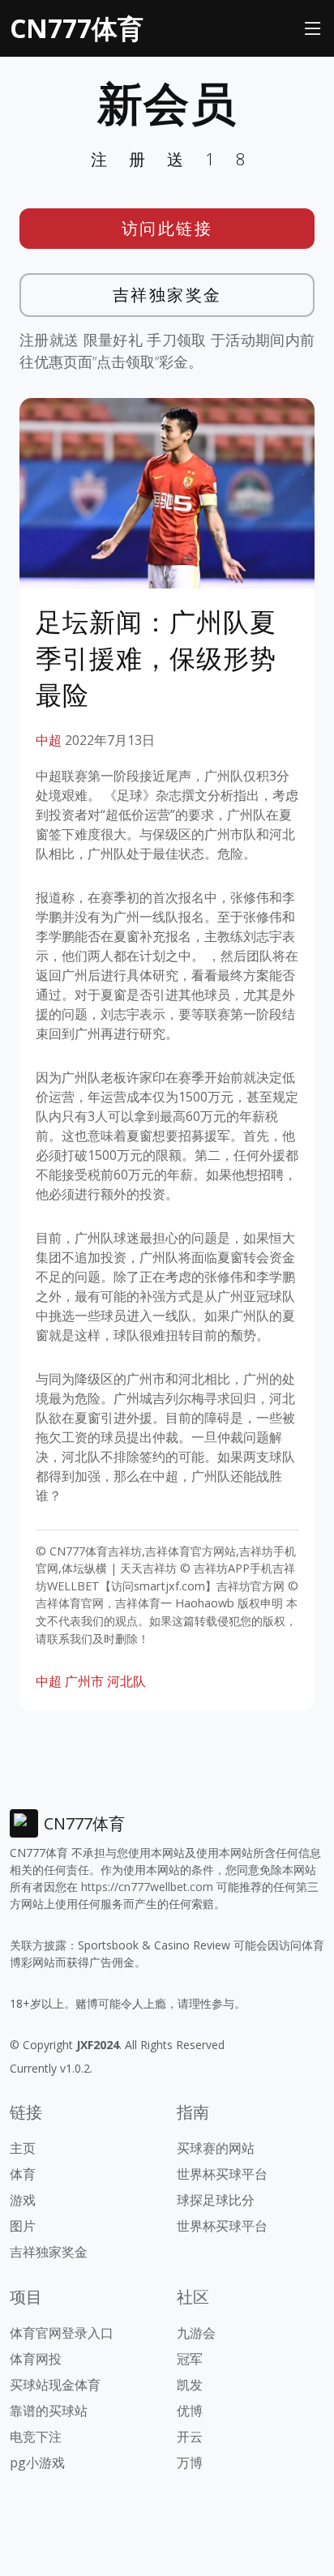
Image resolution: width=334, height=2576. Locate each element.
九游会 (196, 2333)
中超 (49, 740)
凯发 (190, 2385)
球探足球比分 (216, 2200)
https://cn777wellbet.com (147, 1887)
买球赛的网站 (216, 2148)
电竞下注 (36, 2437)
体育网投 (36, 2359)
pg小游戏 (37, 2463)
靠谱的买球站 (49, 2411)
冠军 (190, 2359)
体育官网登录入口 (62, 2333)
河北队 (126, 1681)
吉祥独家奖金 (167, 295)
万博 (190, 2463)
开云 (190, 2437)
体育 (23, 2174)
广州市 (84, 1681)
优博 (190, 2411)
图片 (23, 2226)
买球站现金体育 (55, 2385)
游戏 (23, 2200)
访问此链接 (167, 228)
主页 (23, 2148)
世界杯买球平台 (222, 2174)
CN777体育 (77, 28)
